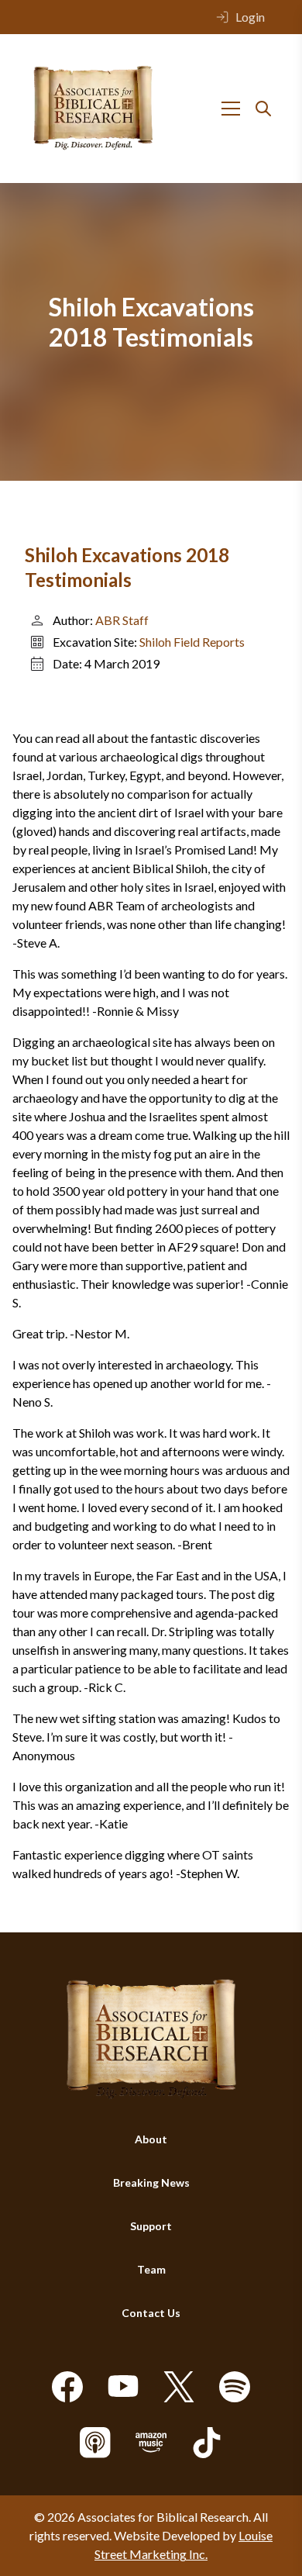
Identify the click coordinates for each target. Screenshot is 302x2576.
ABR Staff (122, 620)
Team (151, 2269)
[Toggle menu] (231, 109)
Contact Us (151, 2313)
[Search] (263, 109)
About (151, 2139)
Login (250, 17)
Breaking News (151, 2182)
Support (151, 2226)
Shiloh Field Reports (192, 642)
